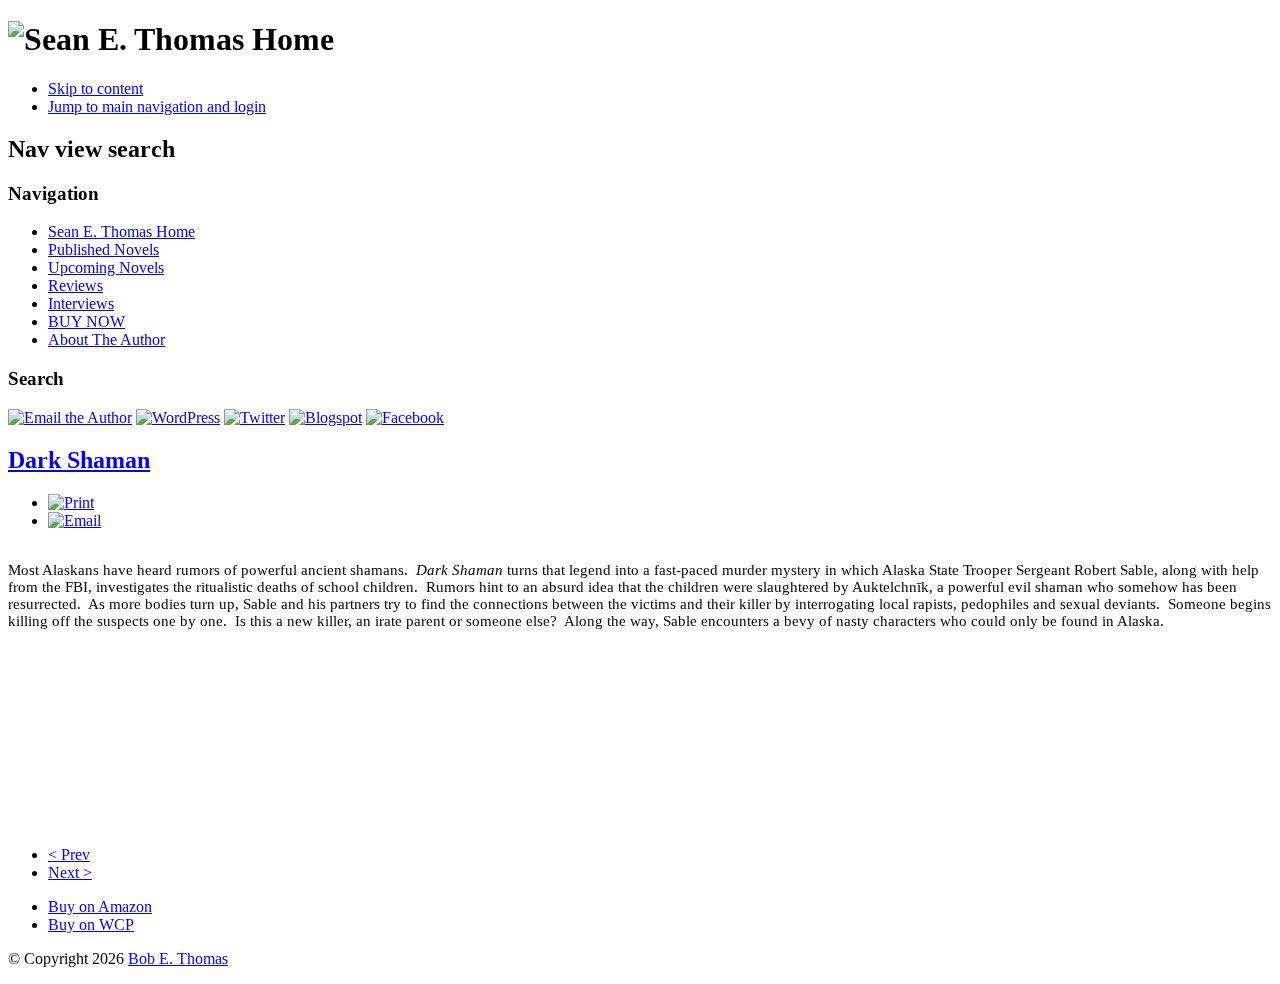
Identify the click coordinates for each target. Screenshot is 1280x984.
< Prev (69, 854)
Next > (70, 872)
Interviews (81, 303)
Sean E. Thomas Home (121, 231)
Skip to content (95, 88)
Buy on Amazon (100, 906)
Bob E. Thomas (178, 958)
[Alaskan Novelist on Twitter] (254, 417)
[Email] (74, 520)
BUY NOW (86, 321)
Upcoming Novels (106, 267)
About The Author (106, 339)
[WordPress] (178, 417)
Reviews (75, 285)
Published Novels (103, 249)
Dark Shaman (79, 460)
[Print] (71, 502)
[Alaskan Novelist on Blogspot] (325, 417)
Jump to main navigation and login (157, 106)
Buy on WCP (91, 924)
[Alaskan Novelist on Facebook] (405, 417)
